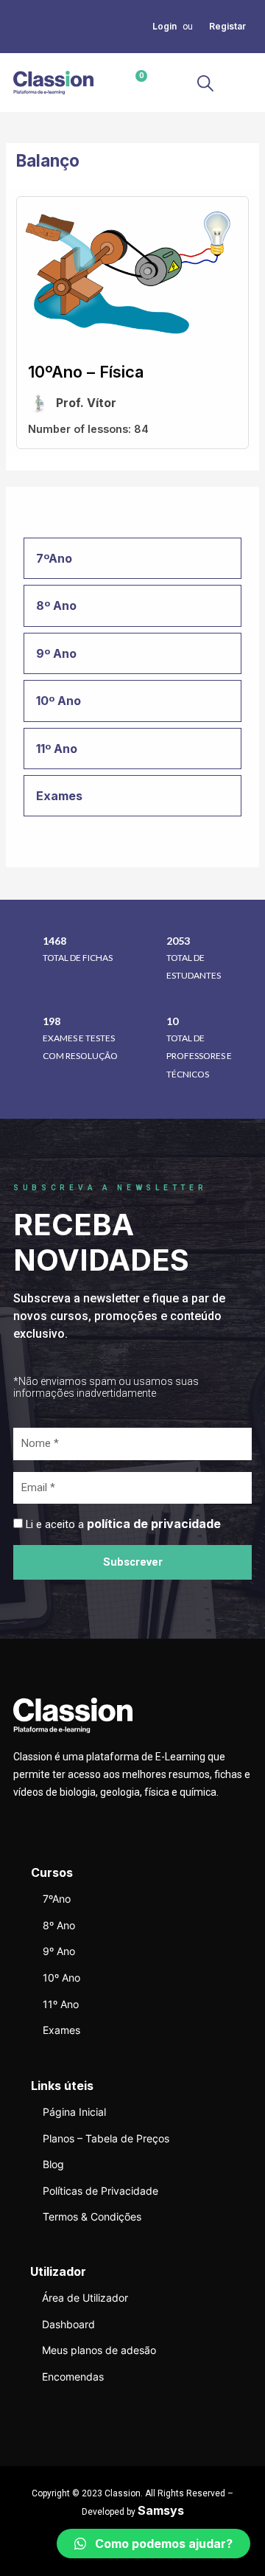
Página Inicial (74, 2112)
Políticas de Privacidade (100, 2191)
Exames (61, 2030)
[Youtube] (18, 44)
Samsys (161, 2510)
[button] (240, 83)
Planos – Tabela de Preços (106, 2138)
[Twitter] (18, 26)
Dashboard (68, 2324)
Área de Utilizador (85, 2298)
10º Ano (61, 1978)
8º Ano (59, 1925)
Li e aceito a (123, 1524)
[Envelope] (35, 26)
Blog (53, 2164)
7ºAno (57, 1899)
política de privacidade (154, 1524)
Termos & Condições (92, 2216)
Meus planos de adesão (99, 2350)
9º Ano (59, 1951)
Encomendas (73, 2377)
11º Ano (61, 2004)
